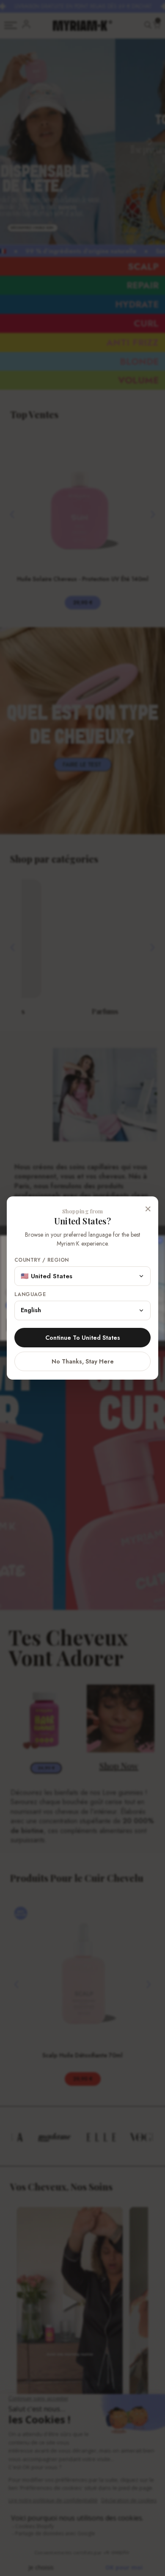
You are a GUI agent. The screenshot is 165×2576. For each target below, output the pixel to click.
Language (30, 1295)
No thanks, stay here (83, 1361)
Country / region (41, 1260)
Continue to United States (83, 1338)
